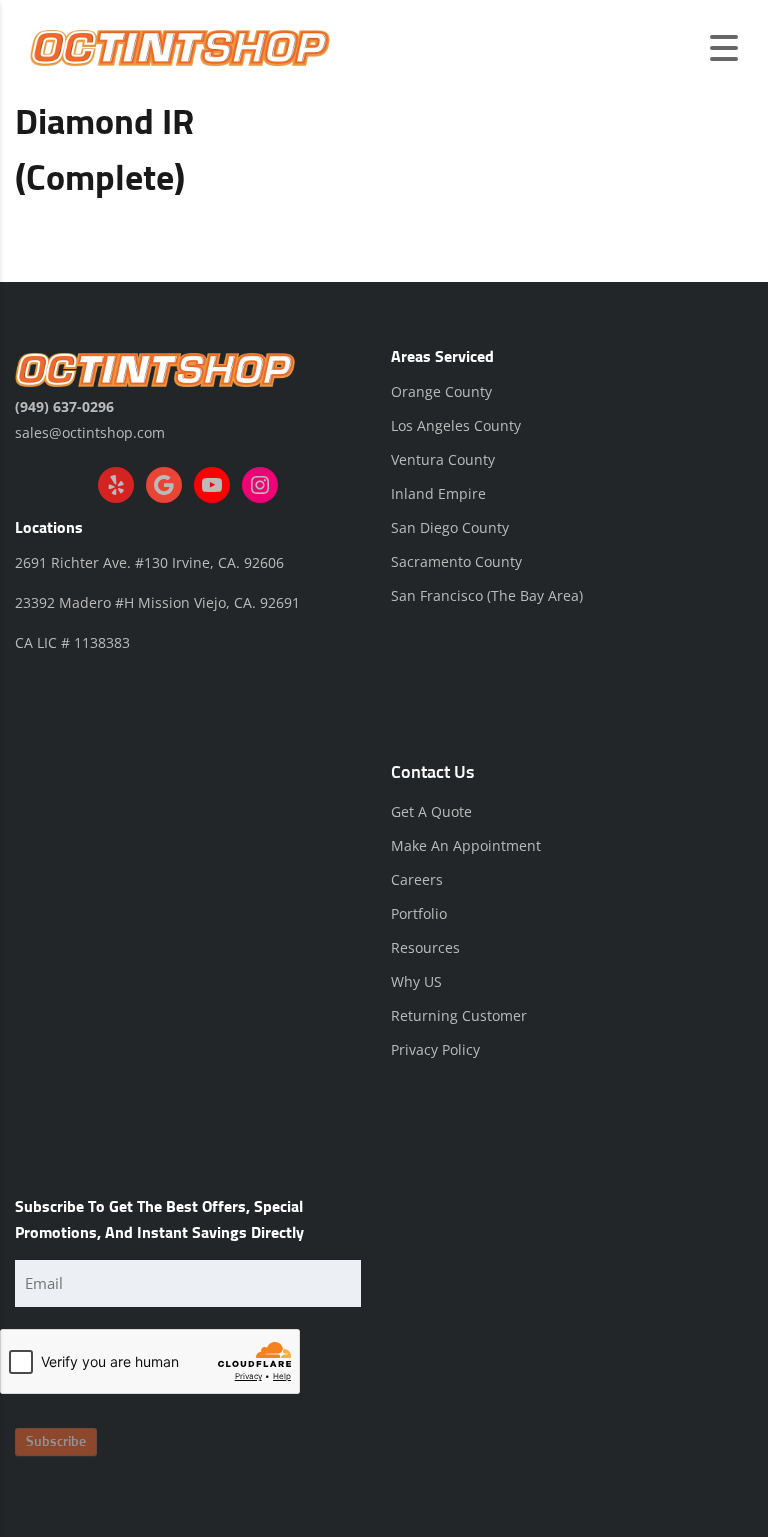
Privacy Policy (435, 1049)
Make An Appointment (466, 845)
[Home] (180, 46)
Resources (425, 947)
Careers (417, 879)
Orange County (441, 391)
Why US (416, 981)
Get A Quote (431, 811)
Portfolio (419, 913)
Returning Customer (459, 1015)
